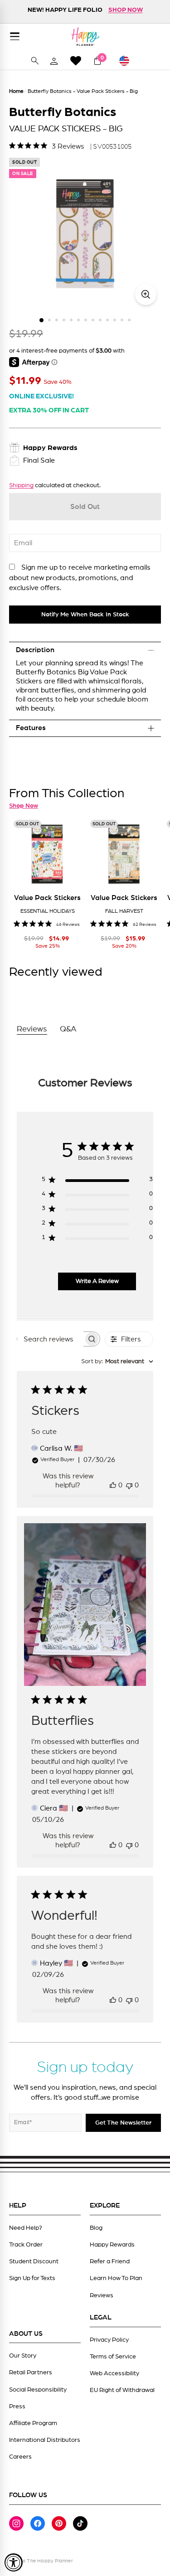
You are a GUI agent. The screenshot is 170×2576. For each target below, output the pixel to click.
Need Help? (26, 2228)
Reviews (102, 2295)
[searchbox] (50, 1339)
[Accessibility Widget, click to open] (14, 2562)
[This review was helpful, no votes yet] (113, 1485)
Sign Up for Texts (32, 2278)
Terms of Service (113, 2357)
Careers (20, 2457)
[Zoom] (146, 294)
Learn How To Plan (116, 2278)
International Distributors (45, 2440)
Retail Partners (31, 2373)
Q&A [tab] (68, 1029)
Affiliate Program (33, 2423)
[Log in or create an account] (54, 61)
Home (16, 91)
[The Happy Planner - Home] (85, 36)
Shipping (21, 485)
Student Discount (34, 2261)
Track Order (26, 2245)
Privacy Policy (109, 2340)
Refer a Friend (110, 2261)
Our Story (23, 2356)
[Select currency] (128, 61)
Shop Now (24, 806)
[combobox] (117, 1362)
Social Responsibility (38, 2390)
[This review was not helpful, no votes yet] (129, 1485)
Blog (96, 2228)
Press (17, 2407)
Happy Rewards (112, 2245)
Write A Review (97, 1281)
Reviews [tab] (32, 1029)
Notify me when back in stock (85, 615)
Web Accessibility (114, 2373)
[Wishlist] (76, 61)
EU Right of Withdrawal (122, 2390)
